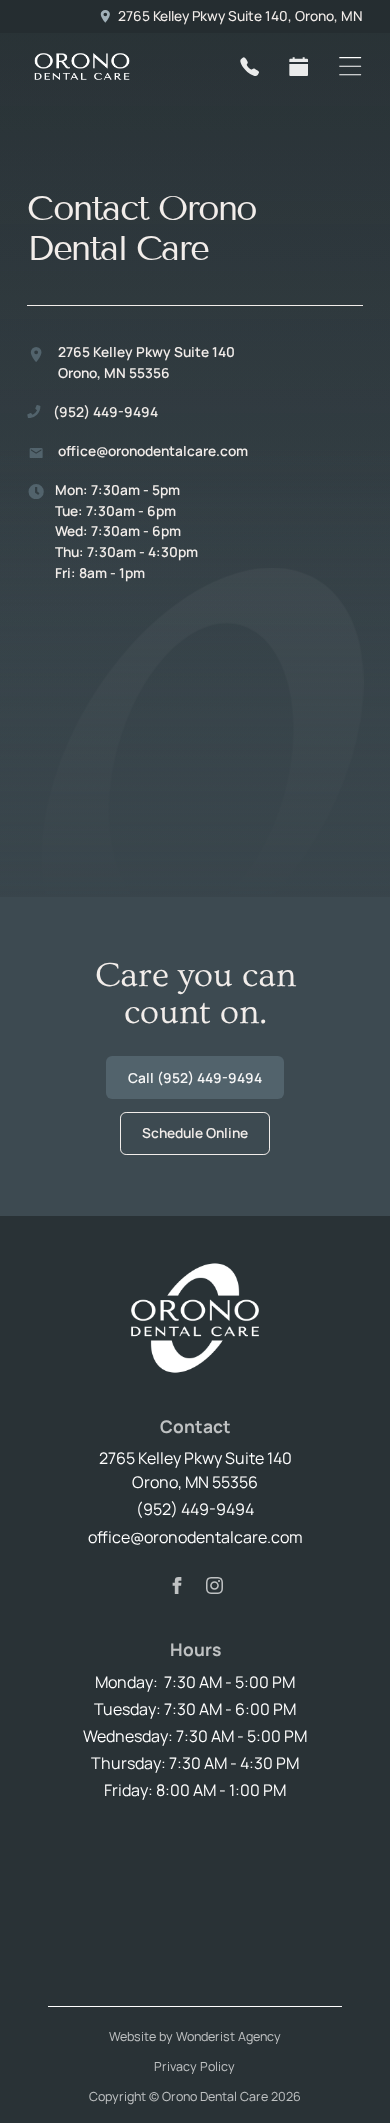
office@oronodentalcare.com (195, 1537)
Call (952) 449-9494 (195, 1077)
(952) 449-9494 (195, 1509)
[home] (112, 66)
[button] (350, 66)
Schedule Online (195, 1132)
